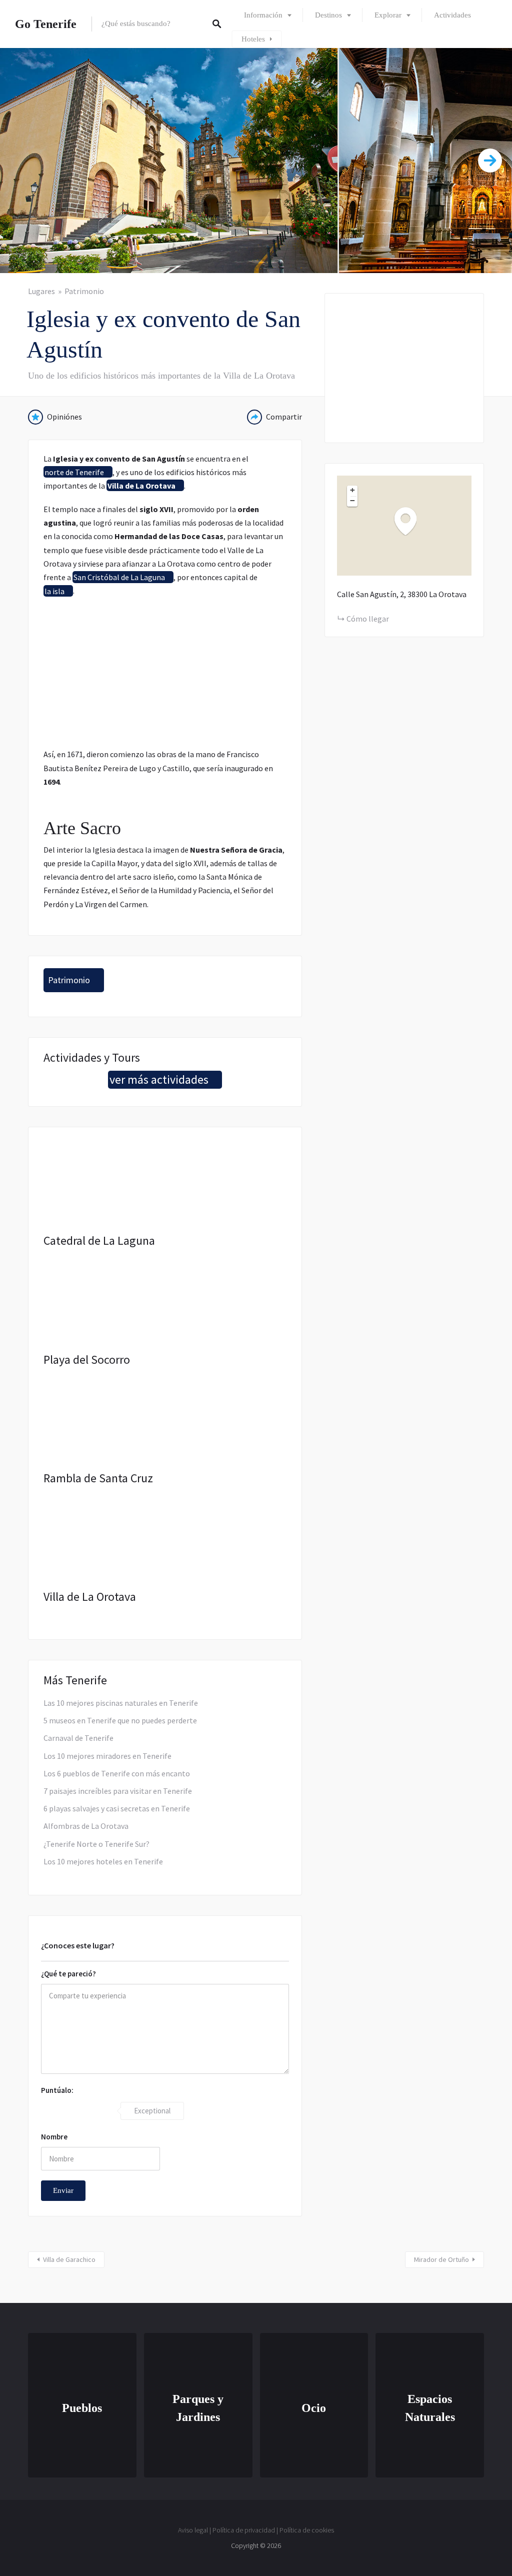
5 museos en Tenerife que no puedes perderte (120, 1720)
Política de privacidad (244, 2530)
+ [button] (352, 490)
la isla (54, 591)
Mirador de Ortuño (441, 2259)
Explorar (388, 15)
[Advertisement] (165, 678)
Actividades (452, 15)
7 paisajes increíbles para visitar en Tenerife (118, 1791)
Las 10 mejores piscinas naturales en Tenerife (121, 1703)
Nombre (54, 2137)
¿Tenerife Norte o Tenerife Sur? (96, 1844)
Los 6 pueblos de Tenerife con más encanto (117, 1773)
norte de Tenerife (74, 472)
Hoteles (253, 39)
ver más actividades (159, 1079)
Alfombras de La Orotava (86, 1826)
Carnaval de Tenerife (78, 1738)
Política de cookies (307, 2530)
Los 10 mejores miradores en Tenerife (107, 1756)
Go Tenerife (46, 24)
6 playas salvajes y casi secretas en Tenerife (117, 1808)
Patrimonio (84, 291)
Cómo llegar (368, 619)
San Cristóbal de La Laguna (119, 577)
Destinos (328, 15)
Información (263, 15)
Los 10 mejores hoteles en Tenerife (103, 1861)
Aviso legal (193, 2530)
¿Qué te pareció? (68, 1974)
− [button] (352, 501)
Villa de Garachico (69, 2259)
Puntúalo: (57, 2090)
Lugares (41, 291)
